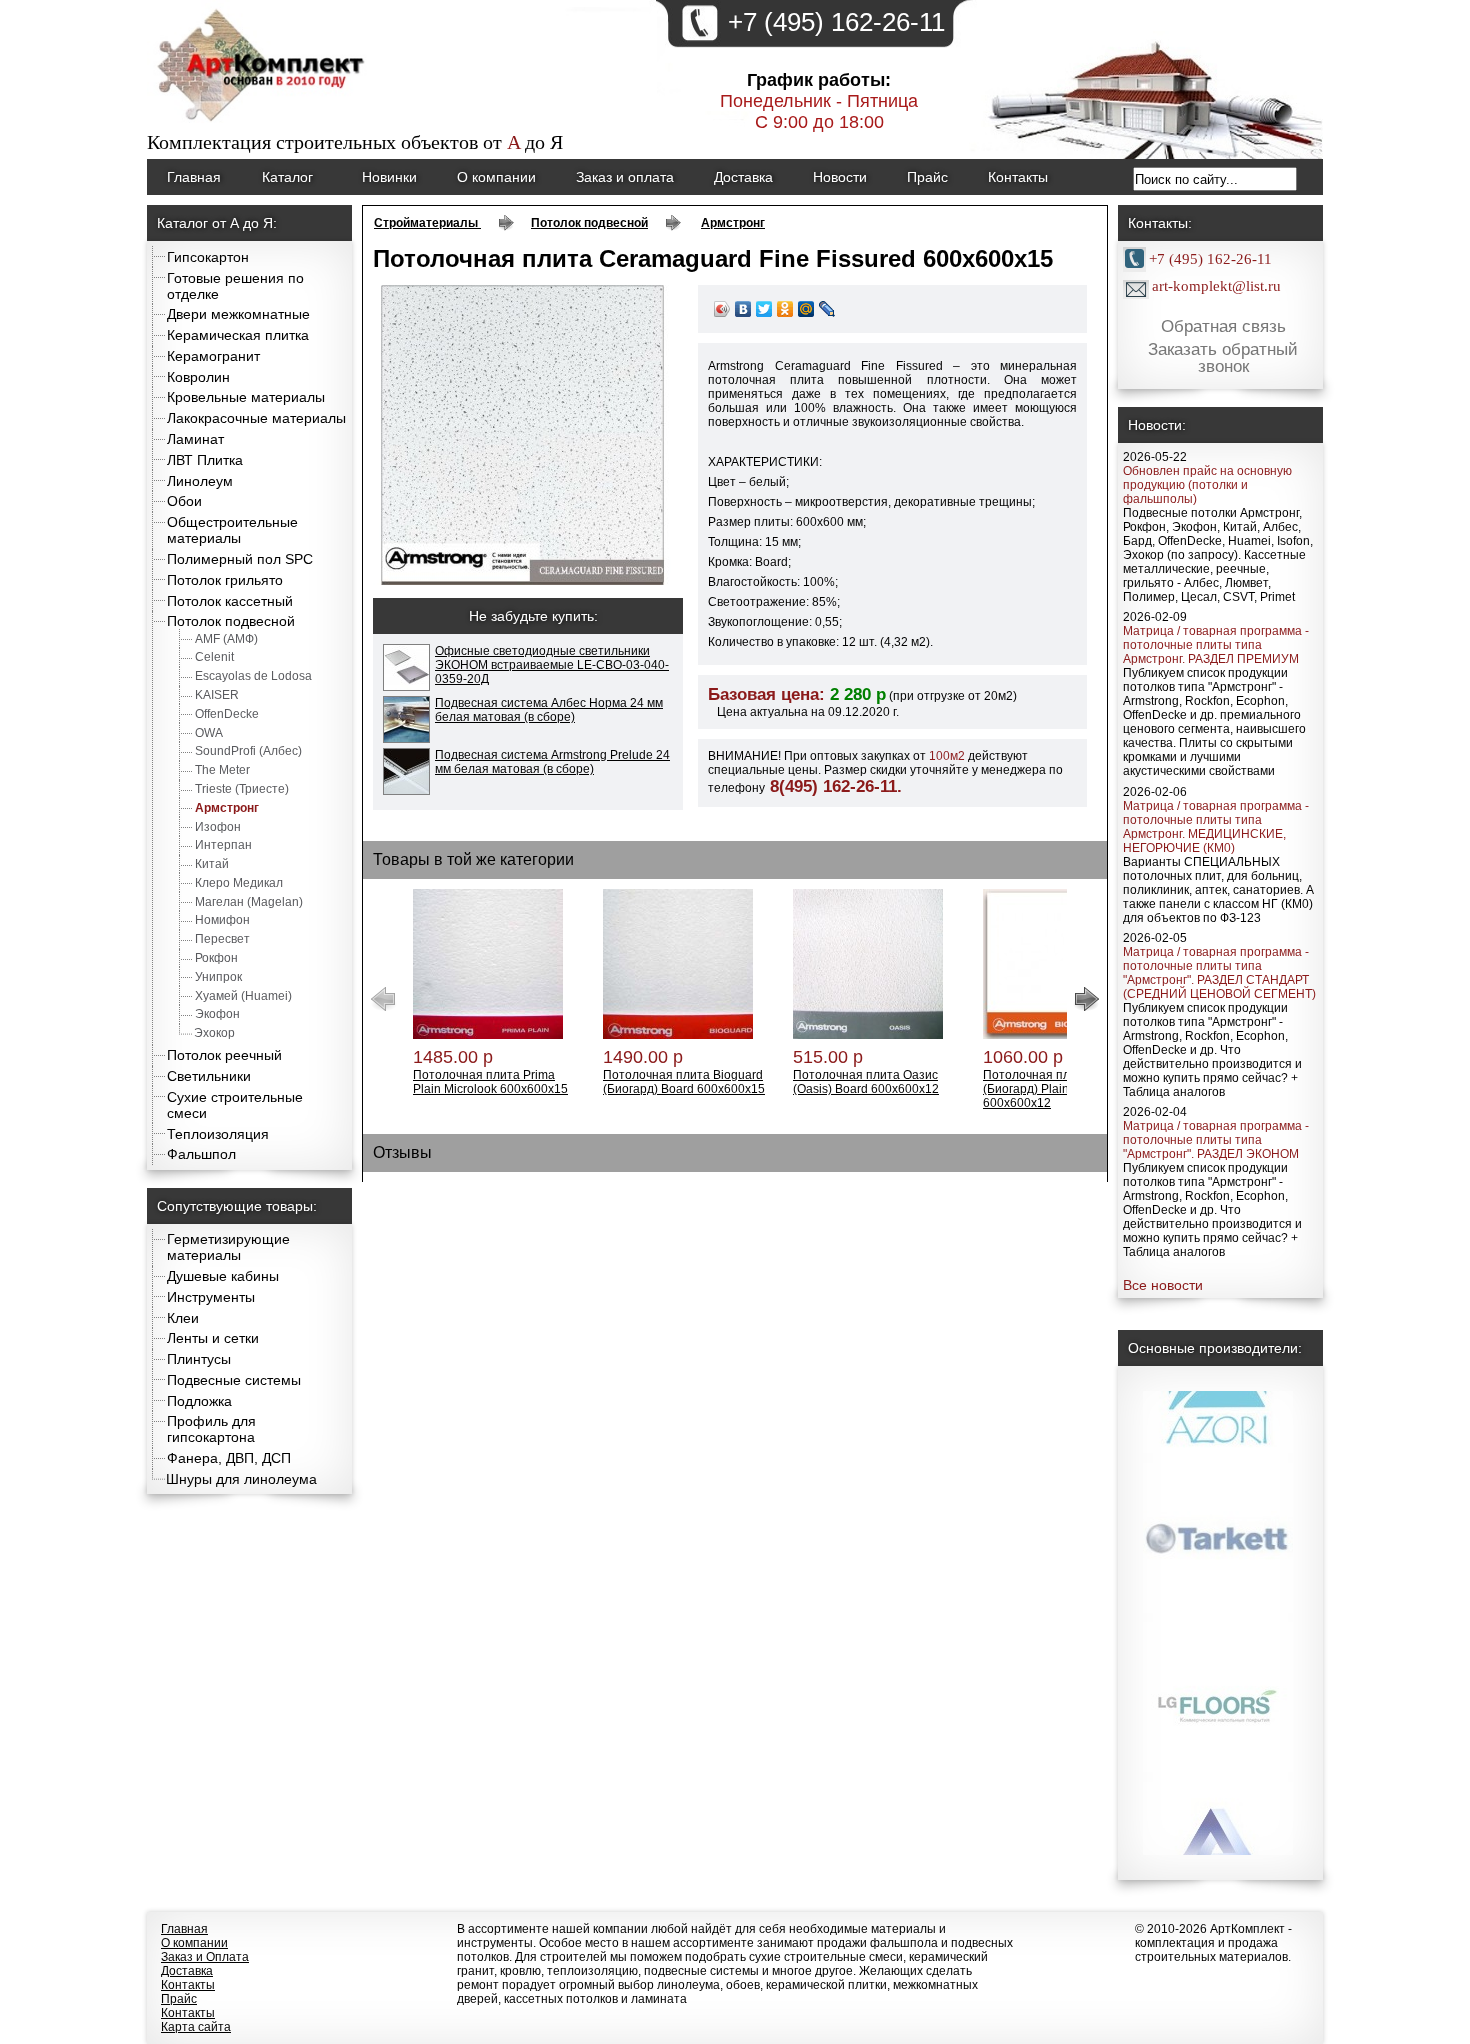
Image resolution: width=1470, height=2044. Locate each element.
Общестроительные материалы (232, 530)
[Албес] (1218, 1698)
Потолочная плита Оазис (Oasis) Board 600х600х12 (866, 1082)
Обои (184, 501)
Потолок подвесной (231, 621)
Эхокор (214, 1033)
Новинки (389, 177)
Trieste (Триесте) (242, 789)
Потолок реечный (224, 1055)
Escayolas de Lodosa (253, 676)
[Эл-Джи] (1218, 1538)
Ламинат (195, 439)
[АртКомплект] (263, 124)
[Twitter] (764, 309)
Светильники (209, 1076)
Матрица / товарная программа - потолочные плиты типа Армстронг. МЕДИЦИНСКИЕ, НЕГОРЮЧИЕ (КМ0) (1216, 827)
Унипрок (218, 977)
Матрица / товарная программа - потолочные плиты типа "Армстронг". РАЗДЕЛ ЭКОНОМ (1216, 1140)
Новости (840, 177)
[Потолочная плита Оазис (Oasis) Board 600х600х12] (868, 1035)
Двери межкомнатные (238, 314)
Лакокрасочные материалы (256, 418)
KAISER (217, 695)
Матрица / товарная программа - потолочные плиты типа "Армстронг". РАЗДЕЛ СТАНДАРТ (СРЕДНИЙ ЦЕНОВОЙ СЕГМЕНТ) (1219, 973)
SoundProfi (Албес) (248, 751)
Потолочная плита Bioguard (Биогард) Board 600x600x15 (684, 1082)
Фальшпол (201, 1154)
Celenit (214, 657)
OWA (209, 733)
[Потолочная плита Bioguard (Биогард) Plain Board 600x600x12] (1058, 1035)
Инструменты (211, 1297)
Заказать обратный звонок (1223, 359)
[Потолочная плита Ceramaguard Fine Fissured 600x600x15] (523, 581)
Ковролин (198, 377)
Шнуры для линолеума (241, 1479)
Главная (194, 177)
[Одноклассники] (785, 309)
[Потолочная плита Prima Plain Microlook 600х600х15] (488, 1035)
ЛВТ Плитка (205, 460)
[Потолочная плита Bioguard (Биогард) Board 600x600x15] (678, 1035)
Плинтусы (199, 1359)
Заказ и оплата (625, 177)
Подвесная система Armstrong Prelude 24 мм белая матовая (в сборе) (552, 762)
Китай (212, 864)
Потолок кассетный (230, 601)
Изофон (218, 827)
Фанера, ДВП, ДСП (229, 1458)
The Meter (222, 770)
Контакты (1018, 177)
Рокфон (216, 958)
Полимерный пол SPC (240, 559)
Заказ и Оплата (205, 1957)
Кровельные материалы (246, 397)
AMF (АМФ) (226, 639)
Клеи (183, 1318)
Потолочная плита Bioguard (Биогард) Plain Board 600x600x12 (1063, 1089)
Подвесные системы (234, 1380)
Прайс (927, 177)
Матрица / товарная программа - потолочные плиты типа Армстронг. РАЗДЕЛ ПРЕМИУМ (1216, 645)
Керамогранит (213, 356)
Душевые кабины (223, 1276)
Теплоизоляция (218, 1134)
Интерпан (223, 845)
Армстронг (227, 808)
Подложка (199, 1401)
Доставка (743, 177)
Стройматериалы (427, 223)
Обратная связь (1223, 326)
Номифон (222, 920)
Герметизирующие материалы (228, 1247)
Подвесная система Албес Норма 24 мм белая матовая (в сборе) (549, 710)
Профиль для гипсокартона (211, 1429)
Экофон (217, 1014)
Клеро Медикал (239, 883)
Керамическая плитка (238, 335)
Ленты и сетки (213, 1338)
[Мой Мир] (806, 309)
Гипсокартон (208, 257)
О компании (496, 177)
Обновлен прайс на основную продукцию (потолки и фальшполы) (1207, 485)
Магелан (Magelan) (249, 902)
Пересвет (222, 939)
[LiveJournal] (827, 309)
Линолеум (200, 481)
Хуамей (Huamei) (243, 996)
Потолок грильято (225, 580)
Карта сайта (196, 2027)
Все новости (1163, 1285)
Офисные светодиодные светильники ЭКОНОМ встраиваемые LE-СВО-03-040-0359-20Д (552, 665)
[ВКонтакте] (743, 309)
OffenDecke (227, 714)
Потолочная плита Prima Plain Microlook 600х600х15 (490, 1082)
